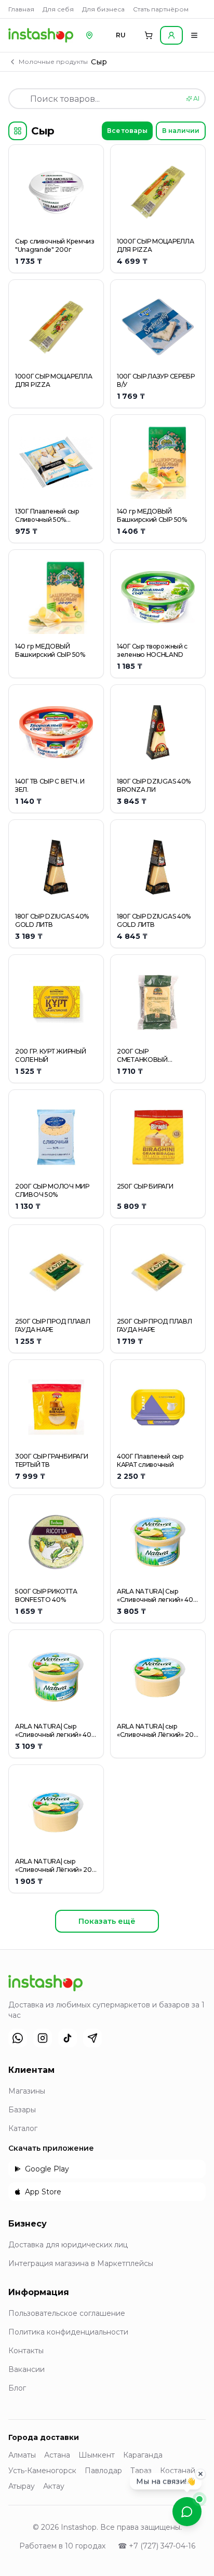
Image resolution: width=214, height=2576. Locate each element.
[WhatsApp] (18, 2038)
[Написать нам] (187, 2512)
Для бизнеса (103, 9)
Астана (57, 2455)
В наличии (181, 131)
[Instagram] (43, 2038)
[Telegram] (92, 2038)
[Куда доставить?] (89, 35)
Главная (21, 9)
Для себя (58, 9)
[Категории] (18, 131)
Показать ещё (107, 1921)
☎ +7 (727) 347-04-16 (157, 2546)
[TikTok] (68, 2038)
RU (121, 35)
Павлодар (103, 2471)
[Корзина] (149, 35)
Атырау (22, 2486)
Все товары (127, 131)
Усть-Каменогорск (42, 2471)
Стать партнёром (161, 9)
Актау (54, 2486)
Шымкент (97, 2455)
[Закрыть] (200, 2473)
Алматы (22, 2455)
